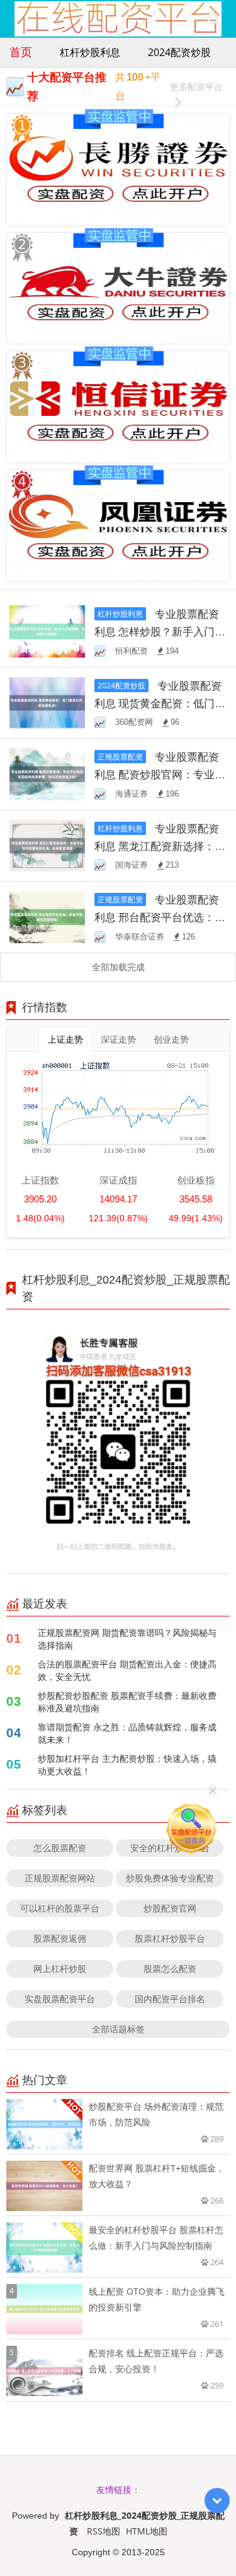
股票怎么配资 (170, 1968)
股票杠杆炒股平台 (170, 1938)
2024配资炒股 (179, 52)
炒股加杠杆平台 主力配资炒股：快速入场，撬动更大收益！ (127, 1765)
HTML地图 (147, 2531)
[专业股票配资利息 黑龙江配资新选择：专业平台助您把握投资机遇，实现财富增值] (47, 845)
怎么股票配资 (60, 1848)
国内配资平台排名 (170, 1999)
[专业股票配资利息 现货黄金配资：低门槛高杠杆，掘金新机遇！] (47, 702)
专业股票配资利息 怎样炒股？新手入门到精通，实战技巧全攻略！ (160, 631)
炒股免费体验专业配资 (170, 1878)
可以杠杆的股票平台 (60, 1908)
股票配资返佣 (60, 1938)
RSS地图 (104, 2531)
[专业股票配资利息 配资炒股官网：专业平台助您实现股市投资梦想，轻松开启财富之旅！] (47, 773)
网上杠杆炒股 (60, 1968)
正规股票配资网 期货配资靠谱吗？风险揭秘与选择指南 (127, 1639)
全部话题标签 (118, 2029)
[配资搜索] (214, 19)
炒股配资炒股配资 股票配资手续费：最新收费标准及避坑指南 (127, 1702)
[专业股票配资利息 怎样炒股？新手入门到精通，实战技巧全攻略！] (47, 630)
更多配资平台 (196, 87)
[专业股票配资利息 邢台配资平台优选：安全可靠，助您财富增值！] (47, 916)
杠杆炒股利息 (90, 52)
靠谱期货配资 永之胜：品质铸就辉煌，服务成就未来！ (127, 1733)
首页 (21, 52)
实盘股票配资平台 (60, 1999)
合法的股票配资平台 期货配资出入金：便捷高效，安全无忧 (127, 1670)
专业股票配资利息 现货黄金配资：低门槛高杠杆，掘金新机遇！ (160, 703)
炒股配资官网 (170, 1908)
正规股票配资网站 (60, 1878)
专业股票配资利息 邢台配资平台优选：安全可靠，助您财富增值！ (160, 917)
